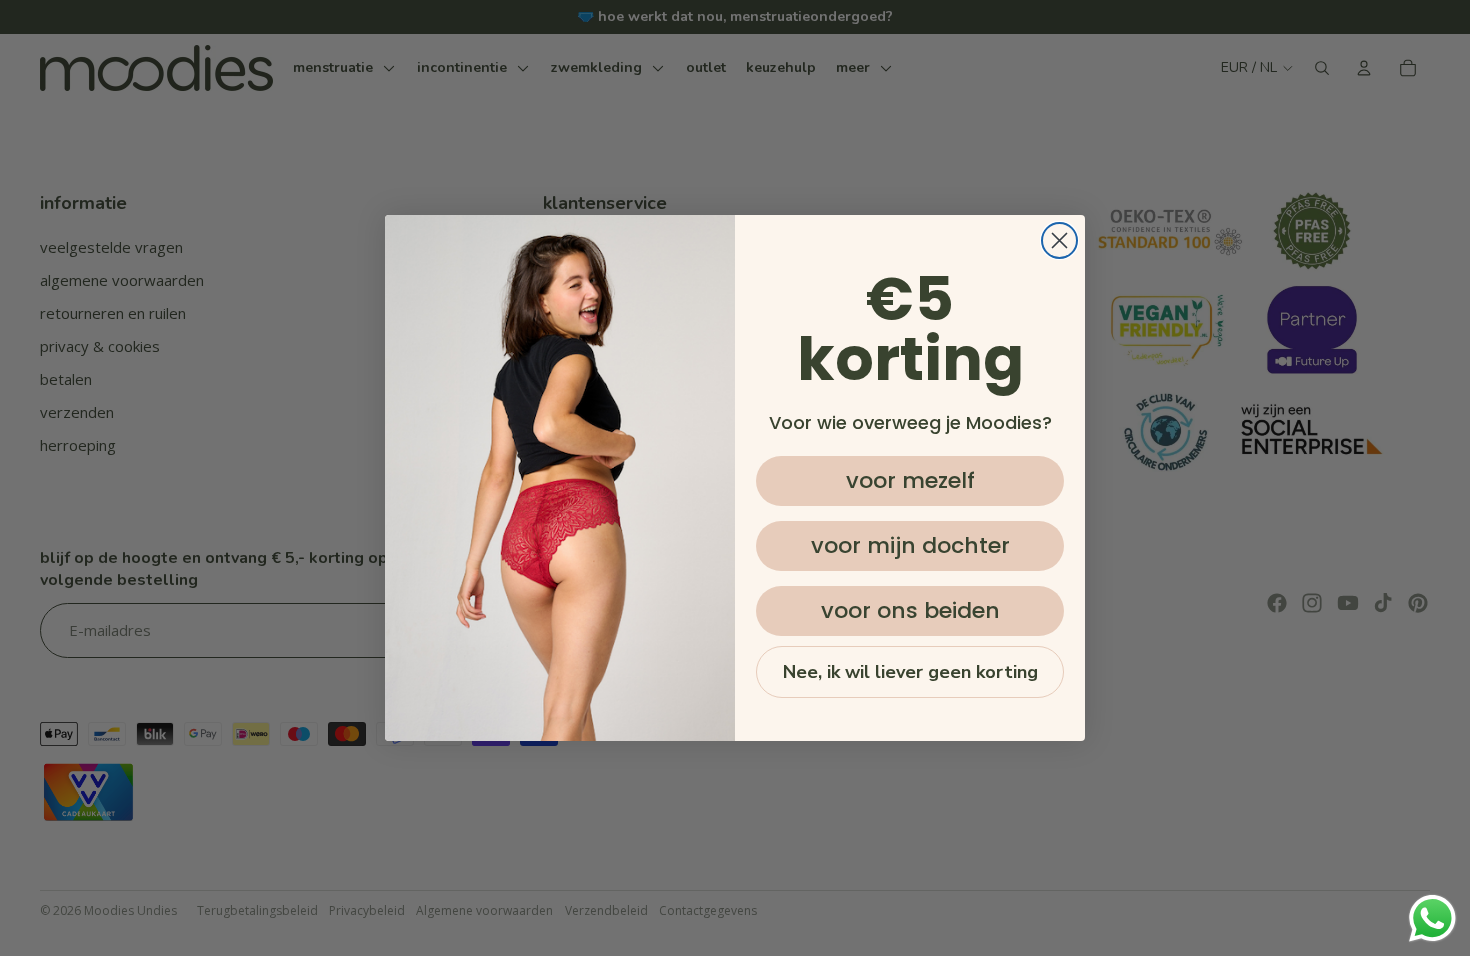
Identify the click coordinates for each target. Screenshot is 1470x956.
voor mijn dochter (910, 545)
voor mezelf (910, 480)
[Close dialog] (1059, 240)
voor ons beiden (910, 610)
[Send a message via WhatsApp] (1432, 918)
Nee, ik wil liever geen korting (910, 672)
